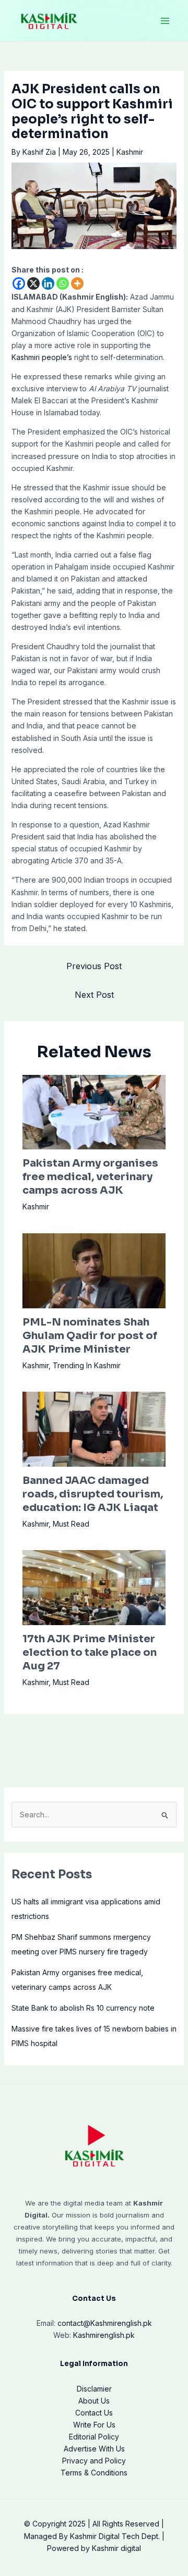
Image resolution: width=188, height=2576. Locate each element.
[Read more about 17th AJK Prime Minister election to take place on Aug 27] (94, 1587)
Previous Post (94, 966)
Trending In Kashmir (87, 1365)
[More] (77, 283)
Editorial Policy (94, 2437)
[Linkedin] (48, 283)
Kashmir (130, 152)
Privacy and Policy (94, 2461)
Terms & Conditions (94, 2473)
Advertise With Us (94, 2449)
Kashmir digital (116, 2548)
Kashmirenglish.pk (105, 2323)
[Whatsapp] (63, 283)
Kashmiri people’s (42, 357)
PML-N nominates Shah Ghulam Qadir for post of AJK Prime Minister (90, 1336)
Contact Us (94, 2413)
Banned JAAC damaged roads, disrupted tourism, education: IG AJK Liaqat (93, 1494)
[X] (33, 283)
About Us (94, 2401)
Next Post (94, 995)
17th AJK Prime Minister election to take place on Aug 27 (90, 1652)
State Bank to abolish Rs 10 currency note (83, 2008)
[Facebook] (19, 283)
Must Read (71, 1524)
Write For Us (94, 2425)
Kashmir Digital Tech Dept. (115, 2536)
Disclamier (94, 2389)
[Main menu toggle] (165, 21)
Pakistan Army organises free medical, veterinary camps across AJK (90, 1177)
